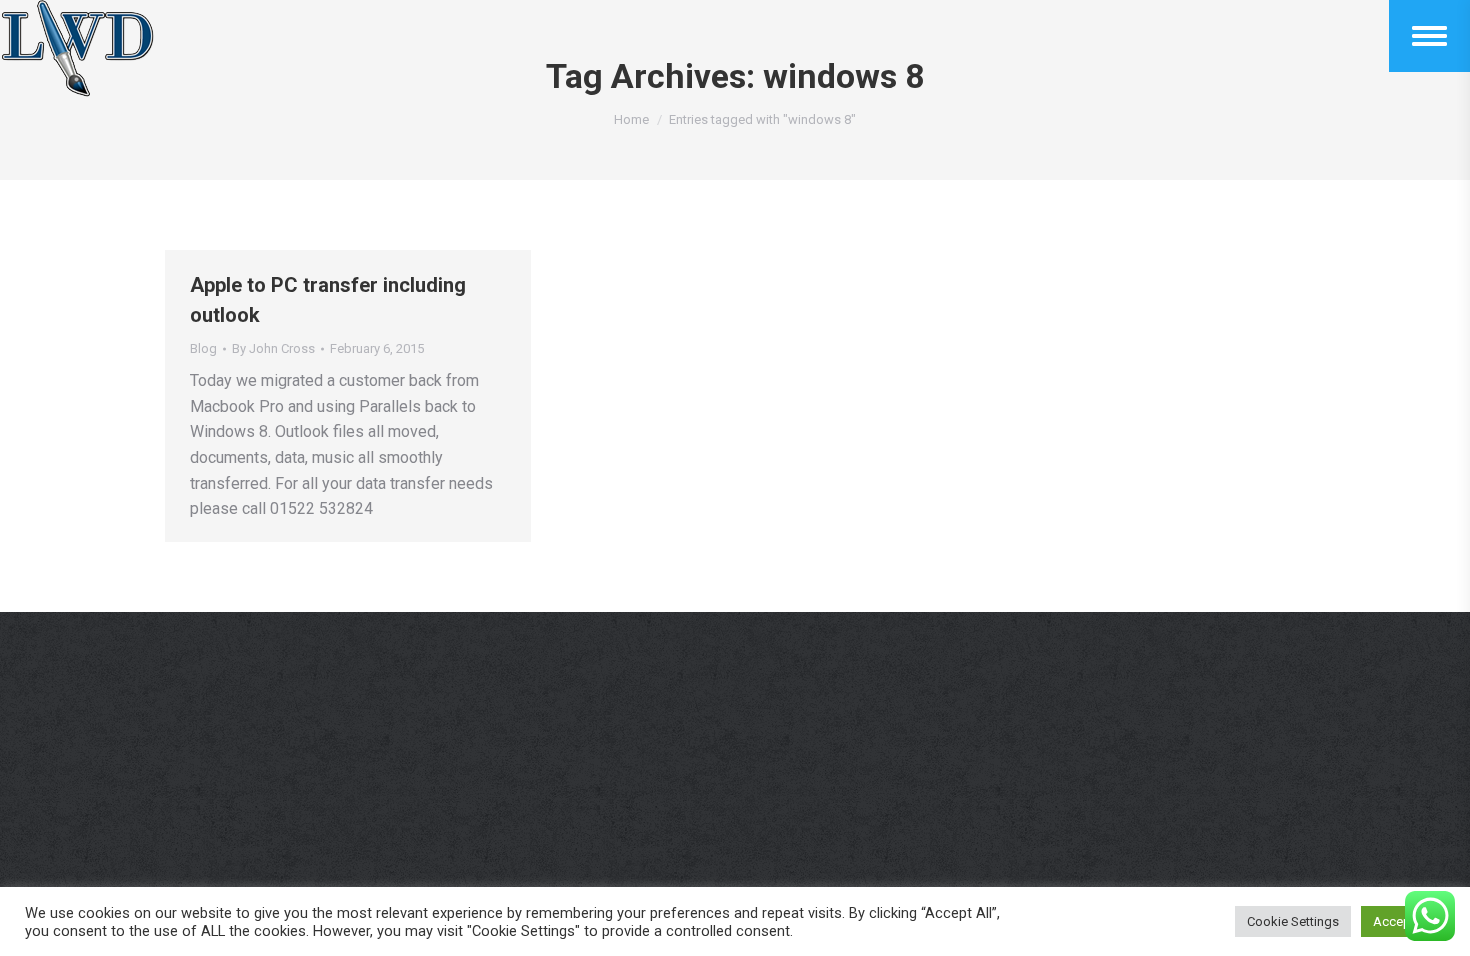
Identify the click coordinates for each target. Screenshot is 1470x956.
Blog (203, 348)
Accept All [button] (1403, 921)
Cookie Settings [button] (1293, 921)
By (273, 348)
